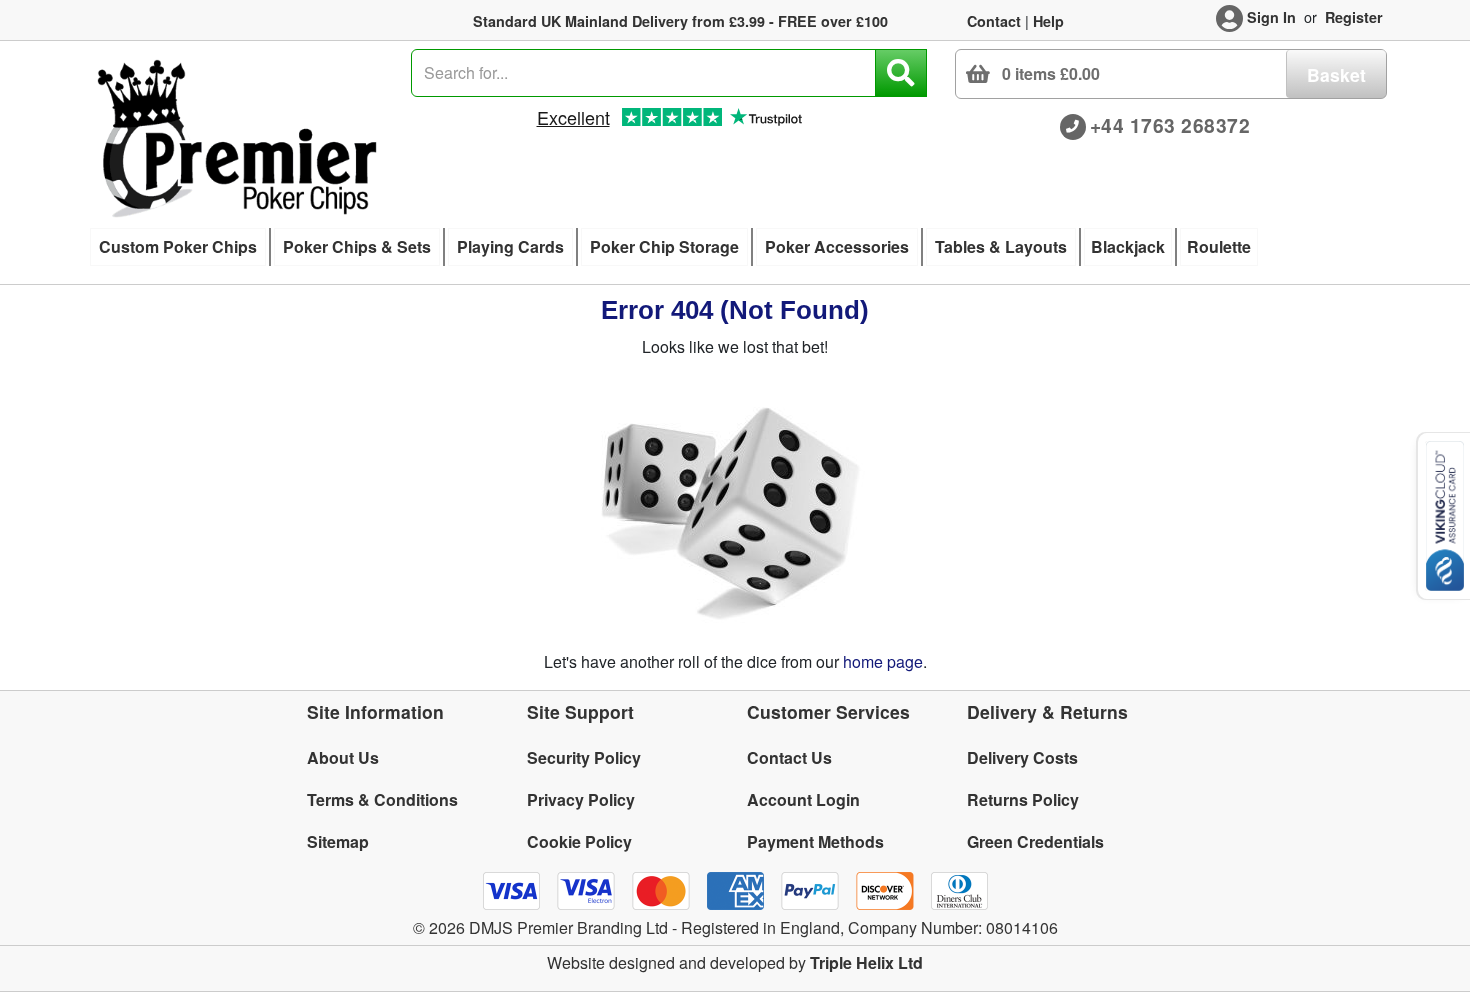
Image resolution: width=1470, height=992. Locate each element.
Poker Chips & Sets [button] (357, 246)
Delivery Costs (1022, 757)
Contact (994, 21)
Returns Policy (1023, 799)
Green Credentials (1035, 841)
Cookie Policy (579, 841)
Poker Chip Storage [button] (664, 246)
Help (1048, 21)
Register (1354, 17)
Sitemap (338, 841)
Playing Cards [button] (510, 246)
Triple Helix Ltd (866, 962)
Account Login (803, 799)
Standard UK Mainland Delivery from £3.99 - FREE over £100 (680, 21)
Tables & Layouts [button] (1001, 246)
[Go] (901, 73)
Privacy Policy (581, 799)
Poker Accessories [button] (837, 246)
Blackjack (1128, 246)
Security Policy (584, 757)
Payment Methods (815, 841)
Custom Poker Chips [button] (178, 246)
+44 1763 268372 (1170, 125)
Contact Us (789, 757)
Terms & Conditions (382, 799)
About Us (343, 757)
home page (883, 661)
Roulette (1219, 246)
